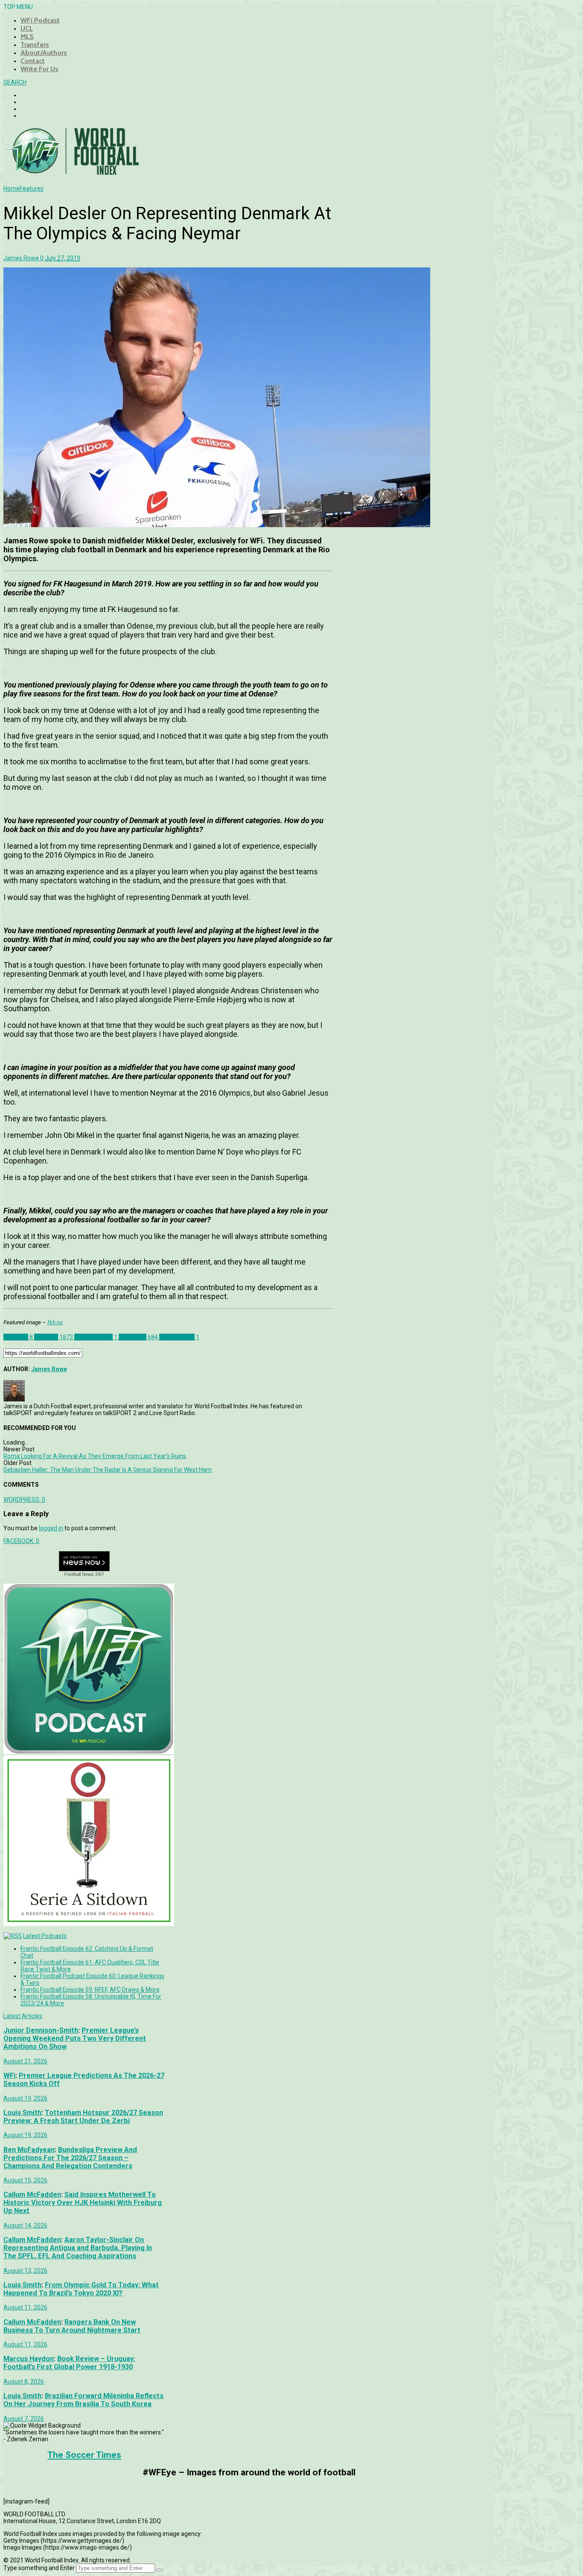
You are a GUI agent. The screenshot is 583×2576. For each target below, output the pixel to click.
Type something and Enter (39, 2568)
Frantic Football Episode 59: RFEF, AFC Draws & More (90, 1990)
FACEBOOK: (21, 1541)
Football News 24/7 (84, 1574)
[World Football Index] (72, 172)
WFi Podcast (40, 20)
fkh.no (55, 1322)
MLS (27, 36)
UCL (27, 28)
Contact (33, 61)
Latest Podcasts (45, 1936)
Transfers (35, 45)
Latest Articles (23, 2016)
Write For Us (39, 69)
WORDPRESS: (24, 1500)
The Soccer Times (84, 2455)
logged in (51, 1528)
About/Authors (44, 53)
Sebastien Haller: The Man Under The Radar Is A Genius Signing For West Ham (108, 1470)
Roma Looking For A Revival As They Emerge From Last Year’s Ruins (95, 1456)
